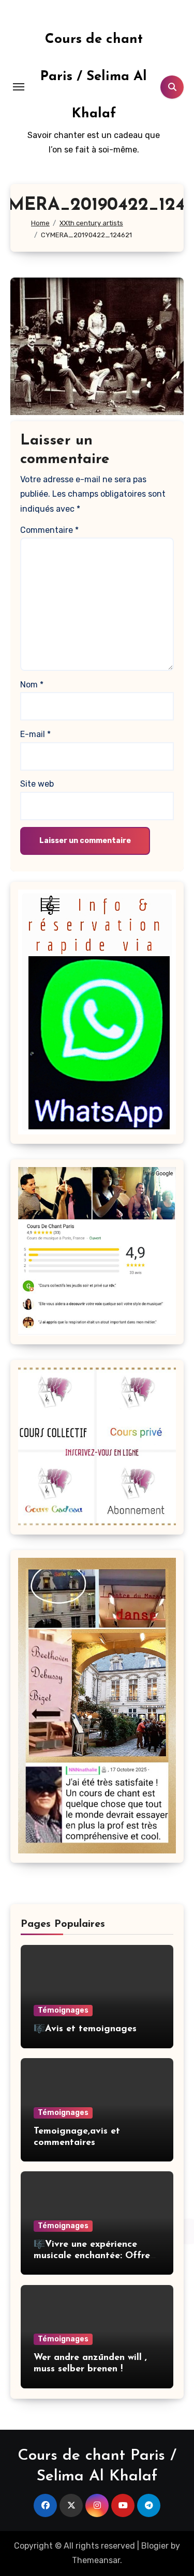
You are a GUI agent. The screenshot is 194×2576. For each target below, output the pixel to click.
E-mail (35, 734)
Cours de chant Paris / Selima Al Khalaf (94, 77)
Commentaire (49, 530)
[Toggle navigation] (19, 87)
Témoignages (63, 2010)
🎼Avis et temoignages (85, 2029)
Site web (37, 784)
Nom (32, 685)
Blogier (155, 2546)
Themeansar (96, 2560)
